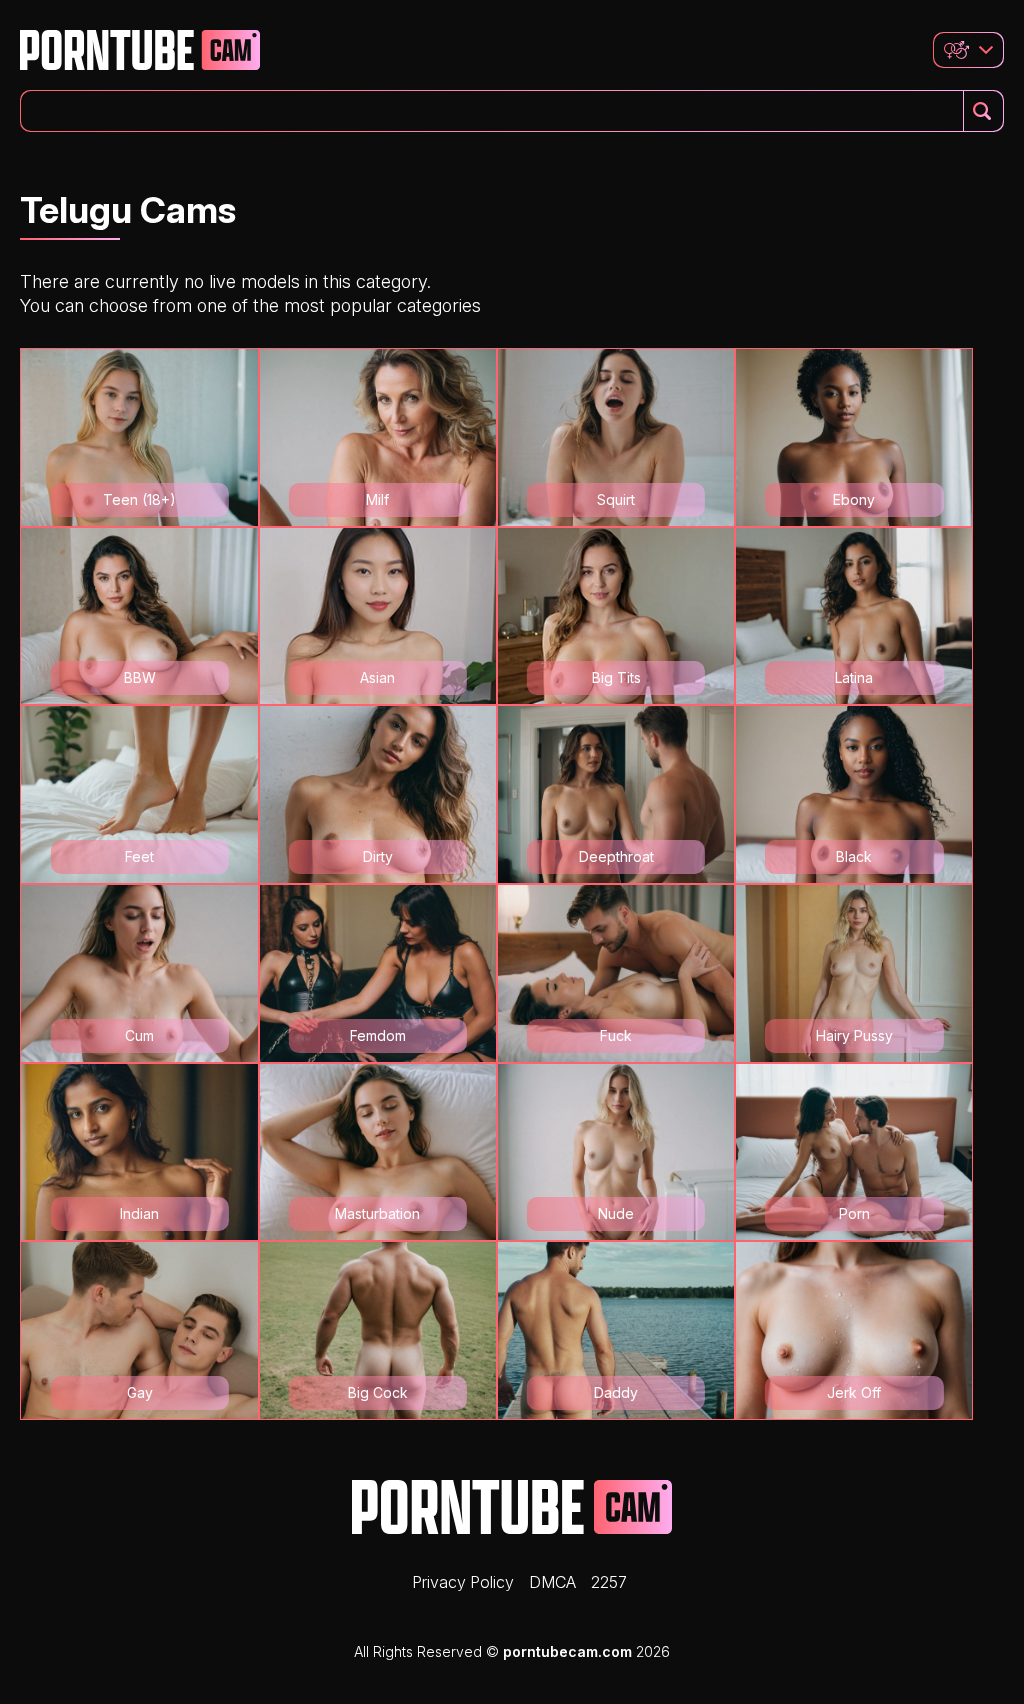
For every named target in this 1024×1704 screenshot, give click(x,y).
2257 (609, 1582)
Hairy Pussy (854, 1035)
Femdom (378, 1035)
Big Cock (378, 1392)
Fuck (616, 1035)
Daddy (616, 1392)
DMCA (552, 1582)
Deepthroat (616, 856)
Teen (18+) (139, 499)
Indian (139, 1213)
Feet (139, 856)
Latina (854, 677)
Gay (140, 1392)
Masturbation (377, 1213)
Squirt (616, 499)
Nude (616, 1213)
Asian (377, 677)
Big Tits (616, 677)
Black (854, 856)
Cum (139, 1035)
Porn (854, 1213)
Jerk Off (854, 1392)
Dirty (378, 856)
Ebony (854, 499)
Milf (377, 499)
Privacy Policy (463, 1582)
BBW (140, 677)
